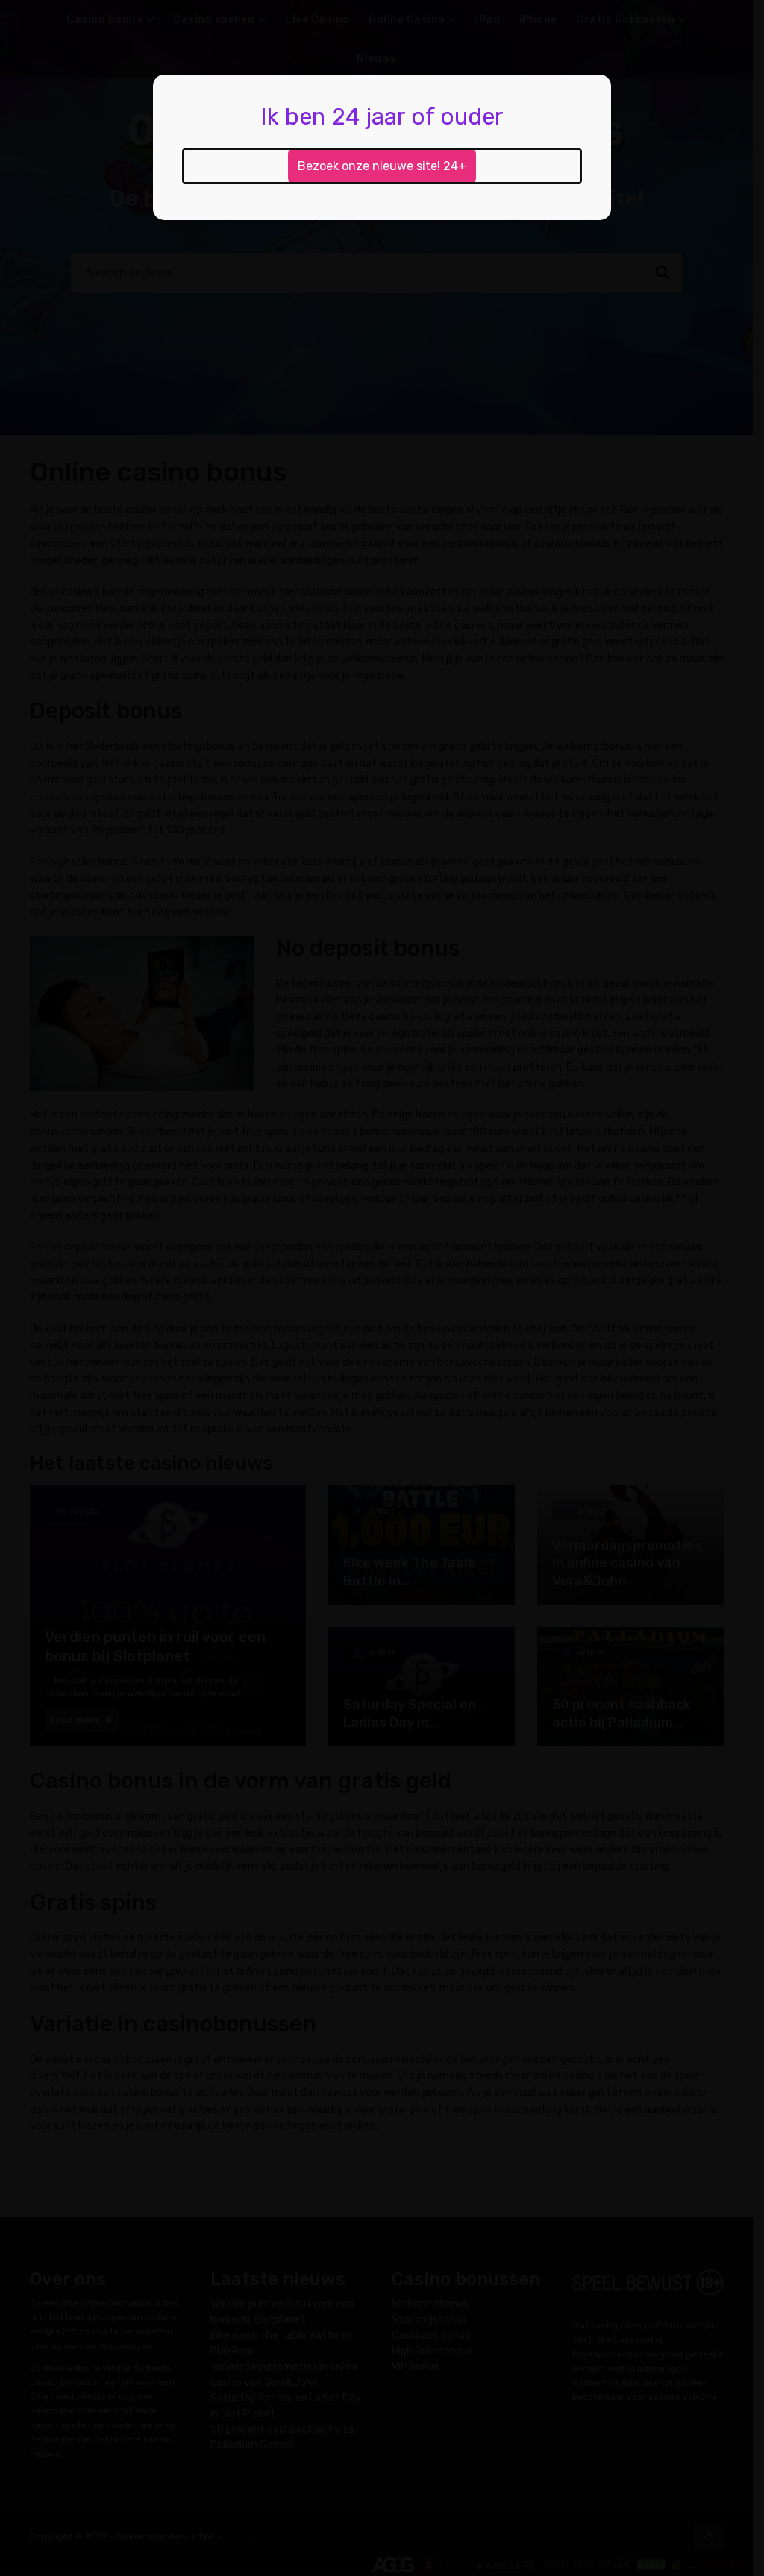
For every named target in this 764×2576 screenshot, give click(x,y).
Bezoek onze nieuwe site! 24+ (382, 166)
